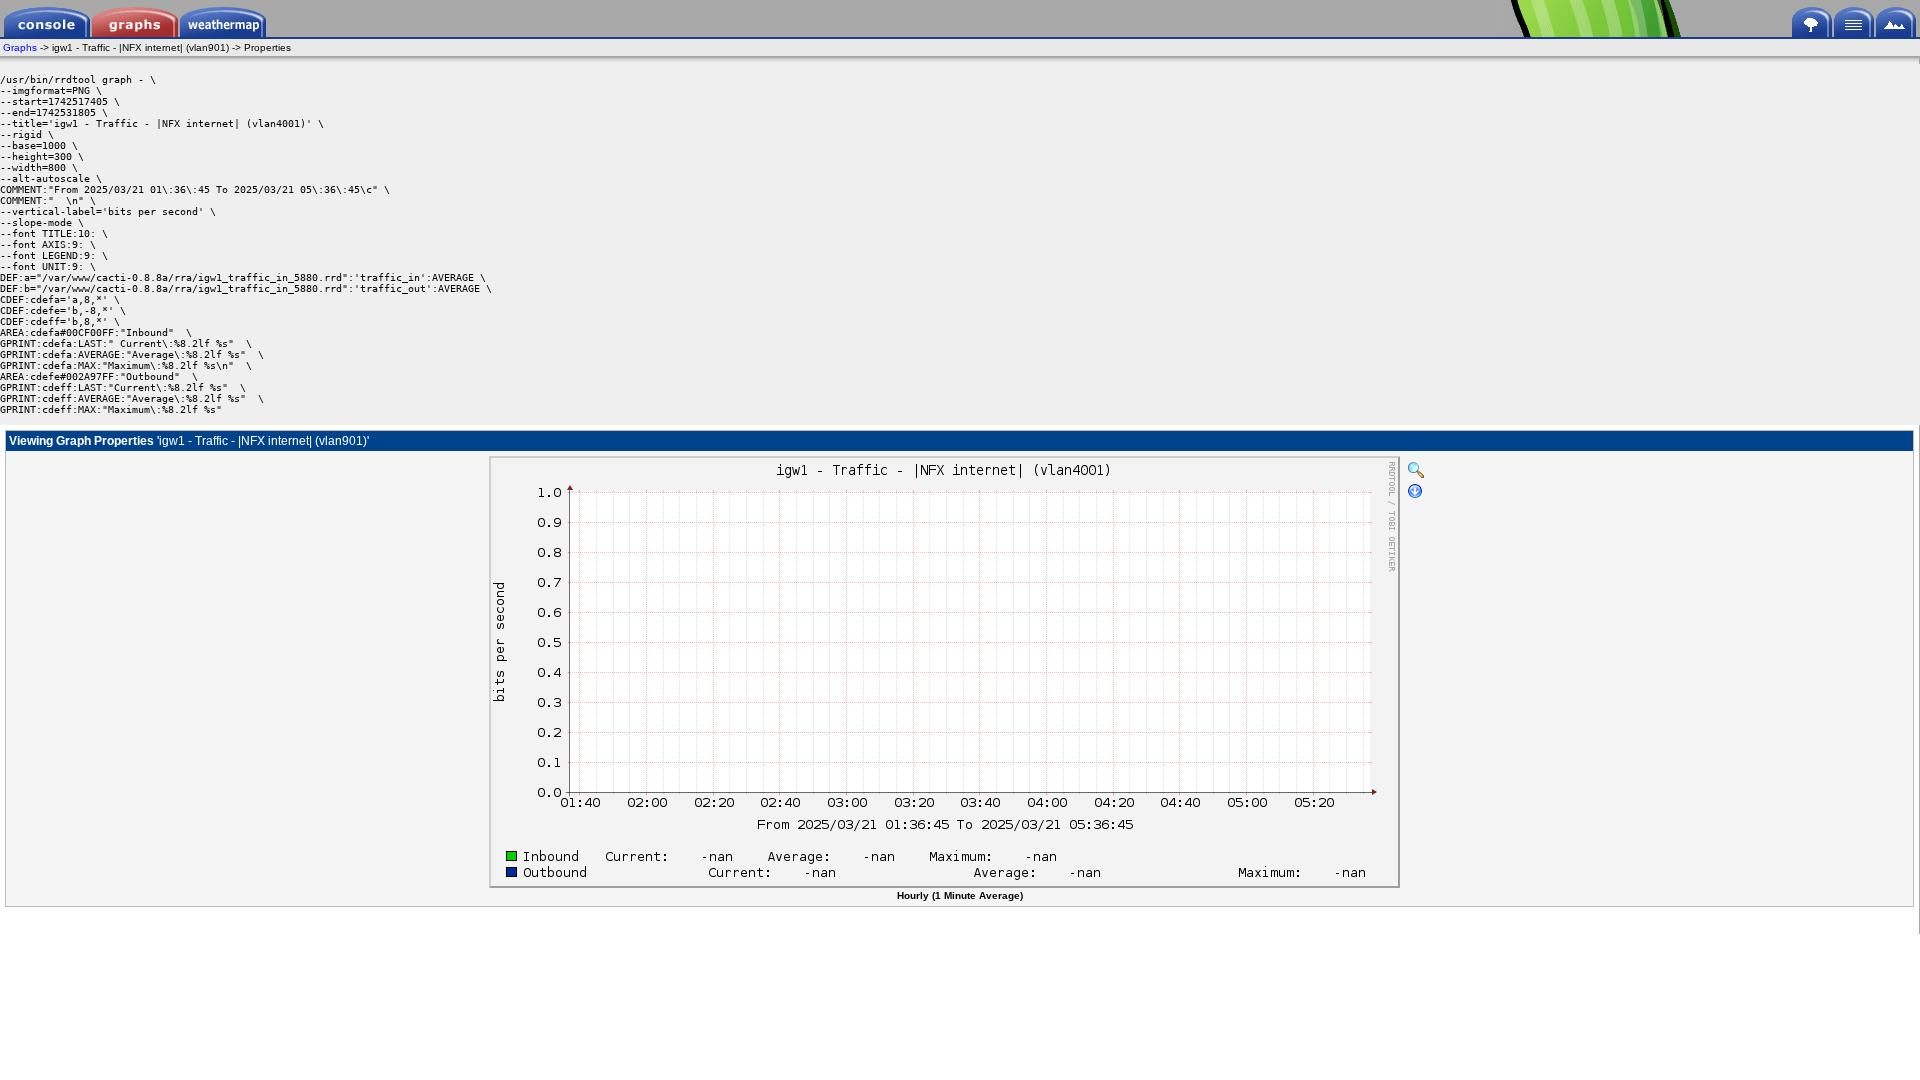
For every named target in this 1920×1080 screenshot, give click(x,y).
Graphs (20, 47)
